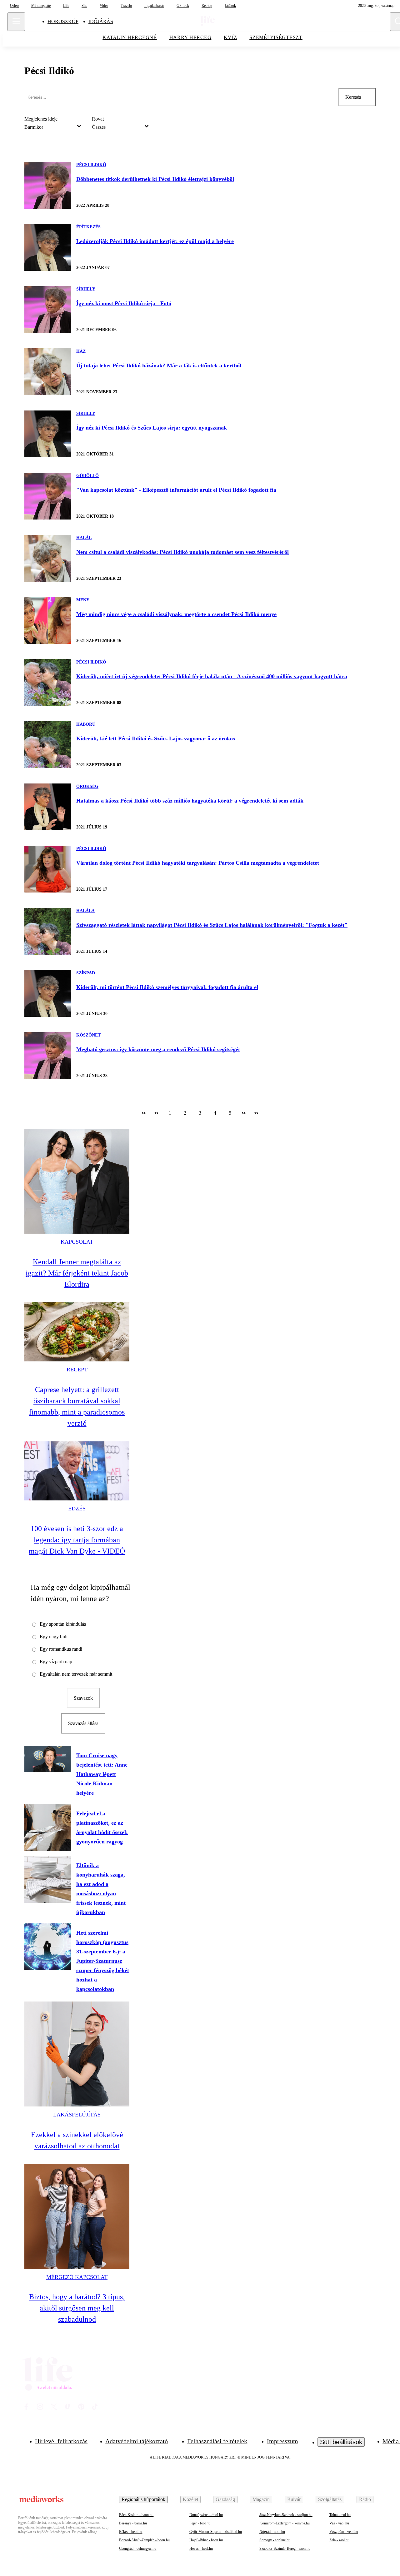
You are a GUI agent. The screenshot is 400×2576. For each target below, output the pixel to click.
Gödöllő (87, 476)
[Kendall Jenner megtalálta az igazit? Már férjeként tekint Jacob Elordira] (77, 1181)
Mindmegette (41, 6)
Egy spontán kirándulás (63, 1624)
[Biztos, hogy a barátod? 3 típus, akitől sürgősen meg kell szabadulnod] (77, 2216)
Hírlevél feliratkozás (61, 2441)
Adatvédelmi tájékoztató (137, 2441)
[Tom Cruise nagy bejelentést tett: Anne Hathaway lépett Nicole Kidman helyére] (48, 1759)
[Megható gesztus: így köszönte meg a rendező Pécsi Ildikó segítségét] (48, 1056)
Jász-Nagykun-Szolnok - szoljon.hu (286, 2515)
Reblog (207, 6)
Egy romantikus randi (61, 1649)
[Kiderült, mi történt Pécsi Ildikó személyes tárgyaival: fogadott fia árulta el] (48, 993)
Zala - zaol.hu (339, 2540)
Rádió (365, 2499)
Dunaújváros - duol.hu (206, 2515)
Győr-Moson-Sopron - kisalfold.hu (216, 2532)
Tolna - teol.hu (340, 2515)
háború (86, 724)
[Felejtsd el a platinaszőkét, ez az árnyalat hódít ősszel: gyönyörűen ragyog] (48, 1828)
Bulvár (294, 2499)
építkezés (88, 227)
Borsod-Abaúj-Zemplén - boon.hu (144, 2540)
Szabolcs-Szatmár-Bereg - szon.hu (285, 2549)
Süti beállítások (341, 2442)
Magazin (261, 2499)
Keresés (353, 97)
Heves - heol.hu (201, 2549)
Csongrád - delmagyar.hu (138, 2549)
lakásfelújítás (77, 2115)
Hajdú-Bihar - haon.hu (206, 2540)
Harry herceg (190, 37)
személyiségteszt (276, 37)
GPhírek (183, 6)
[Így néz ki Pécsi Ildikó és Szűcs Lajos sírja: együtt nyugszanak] (48, 434)
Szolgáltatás (330, 2499)
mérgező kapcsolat (77, 2277)
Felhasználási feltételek (217, 2441)
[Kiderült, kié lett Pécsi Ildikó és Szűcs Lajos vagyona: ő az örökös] (48, 745)
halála (85, 911)
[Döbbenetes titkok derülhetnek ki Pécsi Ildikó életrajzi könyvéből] (48, 185)
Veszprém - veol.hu (344, 2532)
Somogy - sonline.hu (275, 2540)
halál (84, 538)
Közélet (190, 2499)
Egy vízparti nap (56, 1661)
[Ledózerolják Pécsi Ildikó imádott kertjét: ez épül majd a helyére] (48, 247)
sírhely (86, 289)
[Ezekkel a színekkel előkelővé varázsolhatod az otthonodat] (77, 2054)
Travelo (126, 6)
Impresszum (282, 2441)
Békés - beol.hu (131, 2532)
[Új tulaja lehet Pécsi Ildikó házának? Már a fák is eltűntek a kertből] (48, 372)
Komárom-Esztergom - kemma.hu (285, 2523)
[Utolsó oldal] (256, 1113)
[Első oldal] (144, 1113)
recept (77, 1370)
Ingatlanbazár (154, 6)
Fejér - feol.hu (200, 2523)
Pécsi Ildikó (91, 165)
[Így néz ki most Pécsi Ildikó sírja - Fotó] (48, 310)
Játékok (230, 6)
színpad (86, 973)
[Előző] (156, 1113)
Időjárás (101, 21)
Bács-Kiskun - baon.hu (136, 2515)
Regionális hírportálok (143, 2499)
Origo (14, 6)
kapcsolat (77, 1242)
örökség (87, 786)
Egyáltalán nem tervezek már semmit (76, 1674)
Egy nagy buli (54, 1636)
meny (83, 600)
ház (81, 351)
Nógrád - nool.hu (272, 2532)
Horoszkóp (63, 21)
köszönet (88, 1035)
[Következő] (244, 1113)
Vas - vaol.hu (339, 2523)
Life (66, 6)
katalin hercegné (130, 37)
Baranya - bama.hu (133, 2523)
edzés (77, 1509)
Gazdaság (225, 2499)
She (84, 6)
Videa (104, 6)
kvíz (230, 37)
